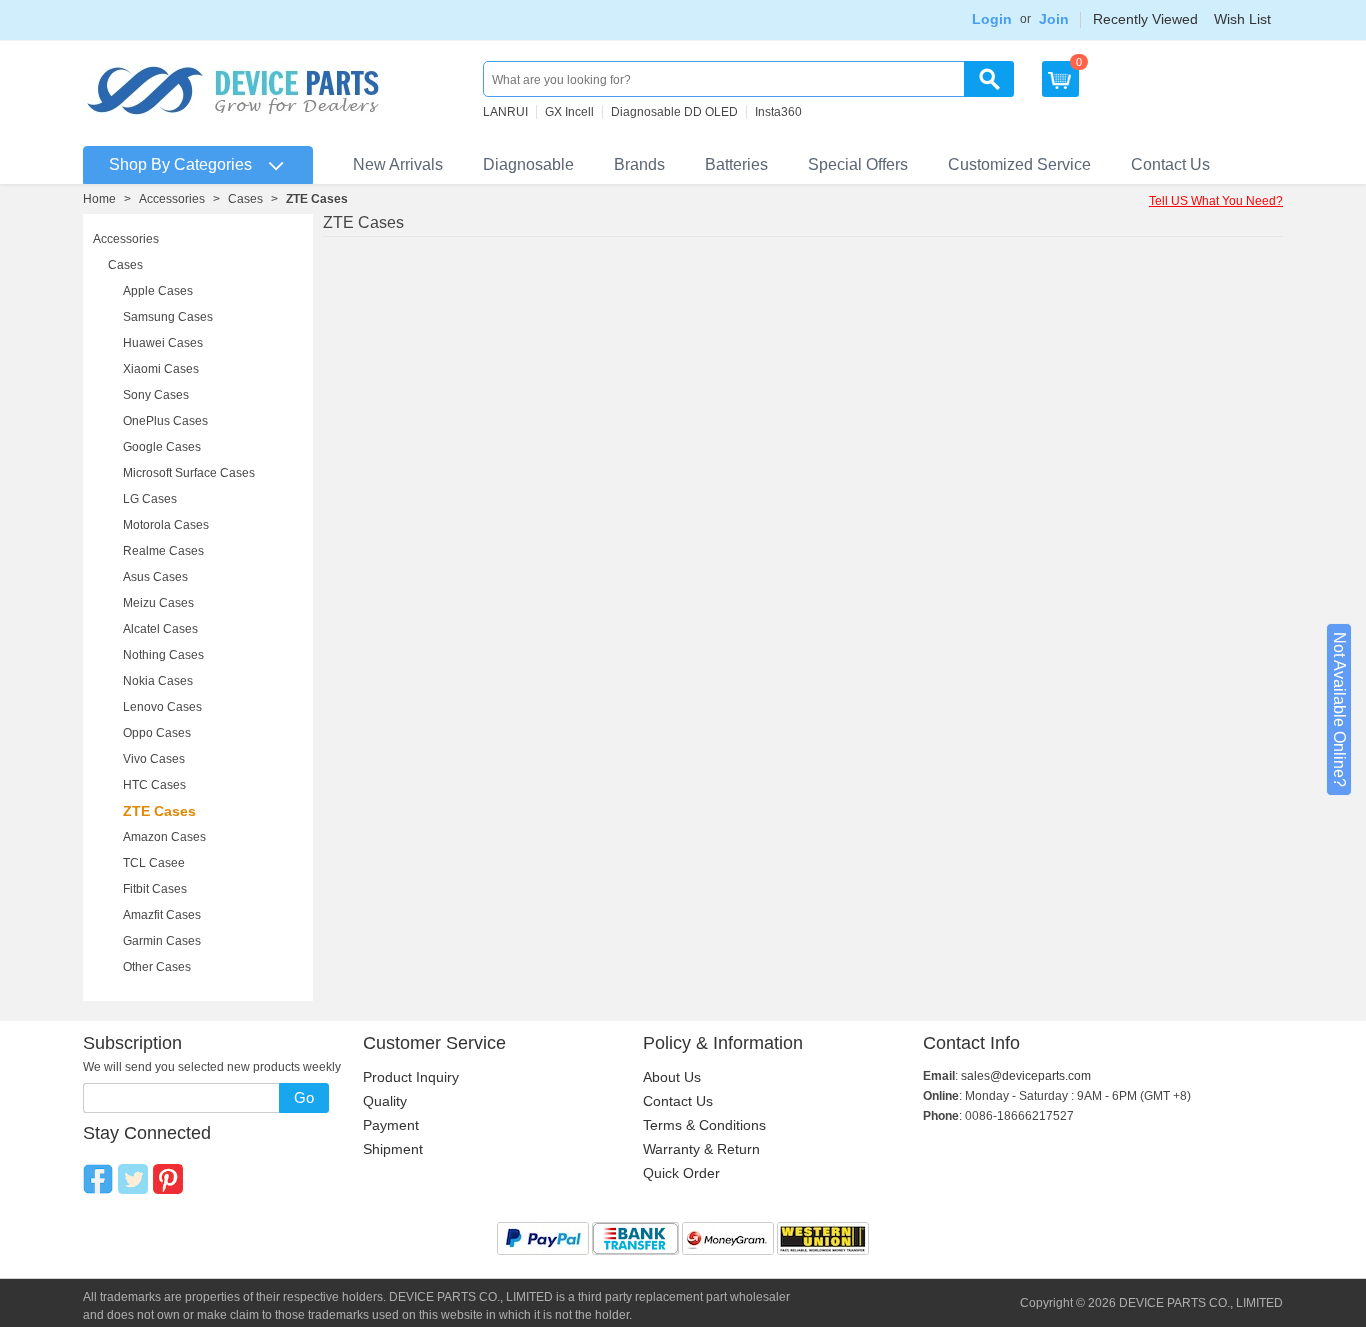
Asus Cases (155, 577)
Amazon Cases (164, 837)
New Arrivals (398, 164)
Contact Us (1170, 164)
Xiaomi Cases (161, 369)
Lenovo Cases (162, 707)
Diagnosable (528, 164)
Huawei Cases (163, 343)
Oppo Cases (157, 733)
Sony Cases (156, 395)
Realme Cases (163, 551)
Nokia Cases (158, 681)
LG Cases (150, 499)
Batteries (736, 164)
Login (992, 19)
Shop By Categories (180, 164)
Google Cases (162, 447)
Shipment (393, 1149)
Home (99, 199)
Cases (245, 199)
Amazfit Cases (162, 915)
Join (1054, 19)
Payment (391, 1125)
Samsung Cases (168, 317)
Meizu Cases (158, 603)
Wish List (1242, 19)
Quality (385, 1101)
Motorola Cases (166, 525)
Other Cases (157, 967)
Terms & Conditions (704, 1125)
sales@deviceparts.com (1026, 1076)
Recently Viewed (1145, 19)
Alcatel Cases (160, 629)
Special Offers (858, 164)
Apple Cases (158, 291)
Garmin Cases (162, 941)
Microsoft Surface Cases (189, 473)
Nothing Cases (163, 655)
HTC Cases (154, 785)
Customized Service (1019, 164)
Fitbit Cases (155, 889)
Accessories (172, 199)
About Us (672, 1077)
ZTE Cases (159, 811)
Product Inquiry (411, 1077)
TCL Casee (154, 863)
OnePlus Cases (165, 421)
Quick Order (681, 1173)
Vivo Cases (154, 759)
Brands (639, 164)
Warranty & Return (701, 1149)
